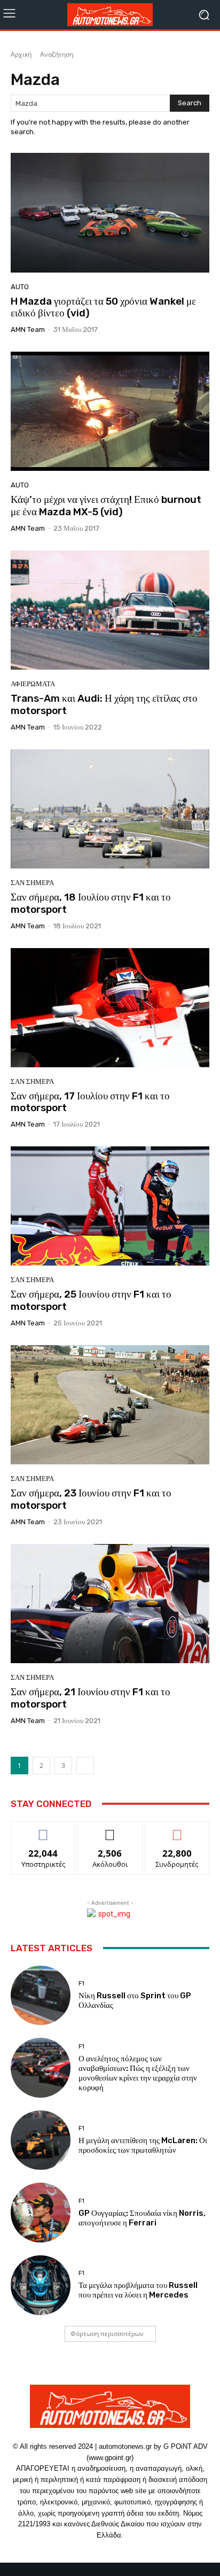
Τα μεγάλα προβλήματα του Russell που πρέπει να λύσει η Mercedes (138, 2290)
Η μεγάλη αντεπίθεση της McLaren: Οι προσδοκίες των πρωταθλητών (143, 2145)
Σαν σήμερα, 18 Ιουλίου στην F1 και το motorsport (91, 903)
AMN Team (28, 329)
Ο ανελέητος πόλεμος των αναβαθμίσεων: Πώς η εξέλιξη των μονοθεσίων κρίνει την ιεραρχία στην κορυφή (138, 2073)
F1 (81, 1984)
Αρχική (21, 54)
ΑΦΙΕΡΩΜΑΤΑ (33, 684)
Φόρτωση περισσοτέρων (107, 2334)
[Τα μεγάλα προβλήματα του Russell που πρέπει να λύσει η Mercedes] (41, 2285)
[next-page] (85, 1766)
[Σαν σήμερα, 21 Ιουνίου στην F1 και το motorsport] (110, 1604)
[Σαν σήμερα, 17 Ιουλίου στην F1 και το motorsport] (110, 1008)
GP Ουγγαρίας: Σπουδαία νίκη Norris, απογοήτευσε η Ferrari (142, 2218)
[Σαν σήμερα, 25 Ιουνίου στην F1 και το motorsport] (110, 1206)
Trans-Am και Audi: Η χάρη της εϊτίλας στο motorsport (104, 704)
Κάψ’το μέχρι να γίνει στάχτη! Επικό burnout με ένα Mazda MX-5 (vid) (106, 506)
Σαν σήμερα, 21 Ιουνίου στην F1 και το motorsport (91, 1698)
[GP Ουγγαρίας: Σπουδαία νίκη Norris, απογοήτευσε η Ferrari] (41, 2213)
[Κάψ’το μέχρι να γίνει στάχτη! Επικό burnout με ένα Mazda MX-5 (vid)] (110, 411)
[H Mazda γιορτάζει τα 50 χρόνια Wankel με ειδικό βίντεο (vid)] (110, 212)
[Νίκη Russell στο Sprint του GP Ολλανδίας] (41, 1996)
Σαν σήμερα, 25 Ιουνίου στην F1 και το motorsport (91, 1300)
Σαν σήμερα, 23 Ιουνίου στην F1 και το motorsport (91, 1499)
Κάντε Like (43, 1830)
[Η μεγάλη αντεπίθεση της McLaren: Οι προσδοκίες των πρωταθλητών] (41, 2140)
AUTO (20, 287)
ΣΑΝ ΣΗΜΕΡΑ (32, 883)
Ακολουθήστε (110, 1830)
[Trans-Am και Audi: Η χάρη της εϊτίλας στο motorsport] (110, 610)
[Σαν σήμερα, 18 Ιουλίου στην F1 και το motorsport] (110, 809)
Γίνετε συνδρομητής (177, 1834)
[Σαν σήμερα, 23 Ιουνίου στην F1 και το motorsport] (110, 1405)
